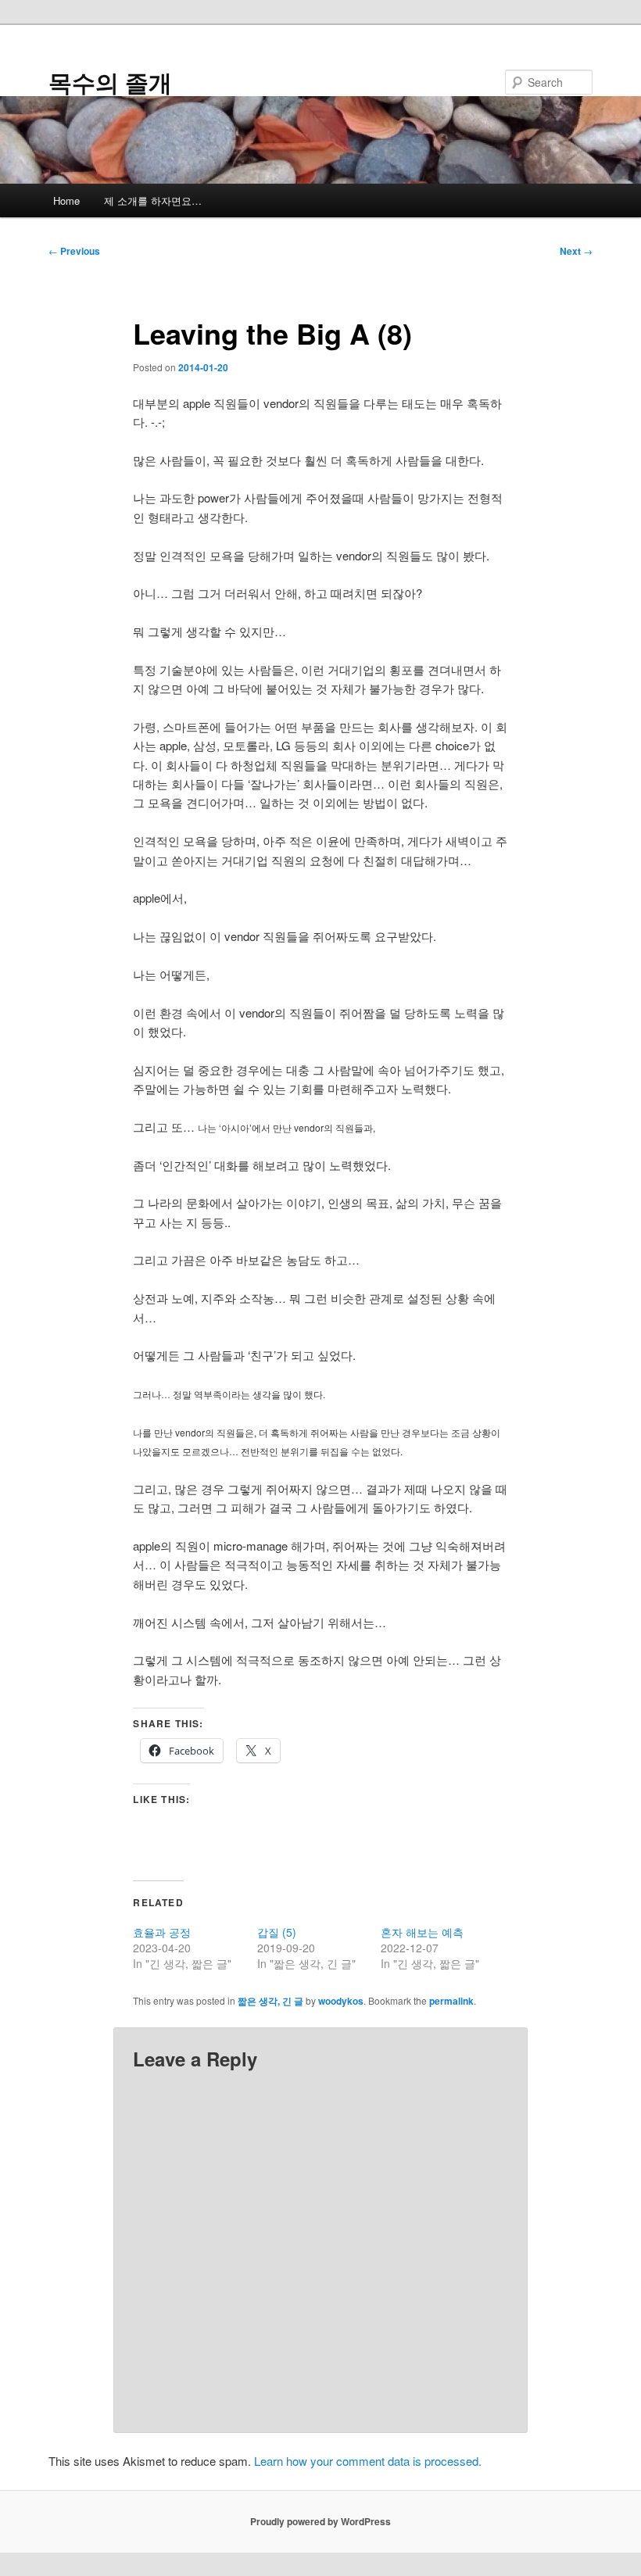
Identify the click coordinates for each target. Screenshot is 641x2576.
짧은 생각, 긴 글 (270, 2001)
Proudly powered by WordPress (320, 2521)
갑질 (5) (277, 1932)
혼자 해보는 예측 (422, 1932)
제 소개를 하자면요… (153, 200)
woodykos (341, 2001)
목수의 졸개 (110, 82)
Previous (74, 251)
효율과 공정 (162, 1932)
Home (66, 200)
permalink (451, 2001)
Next (576, 251)
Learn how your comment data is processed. (368, 2461)
